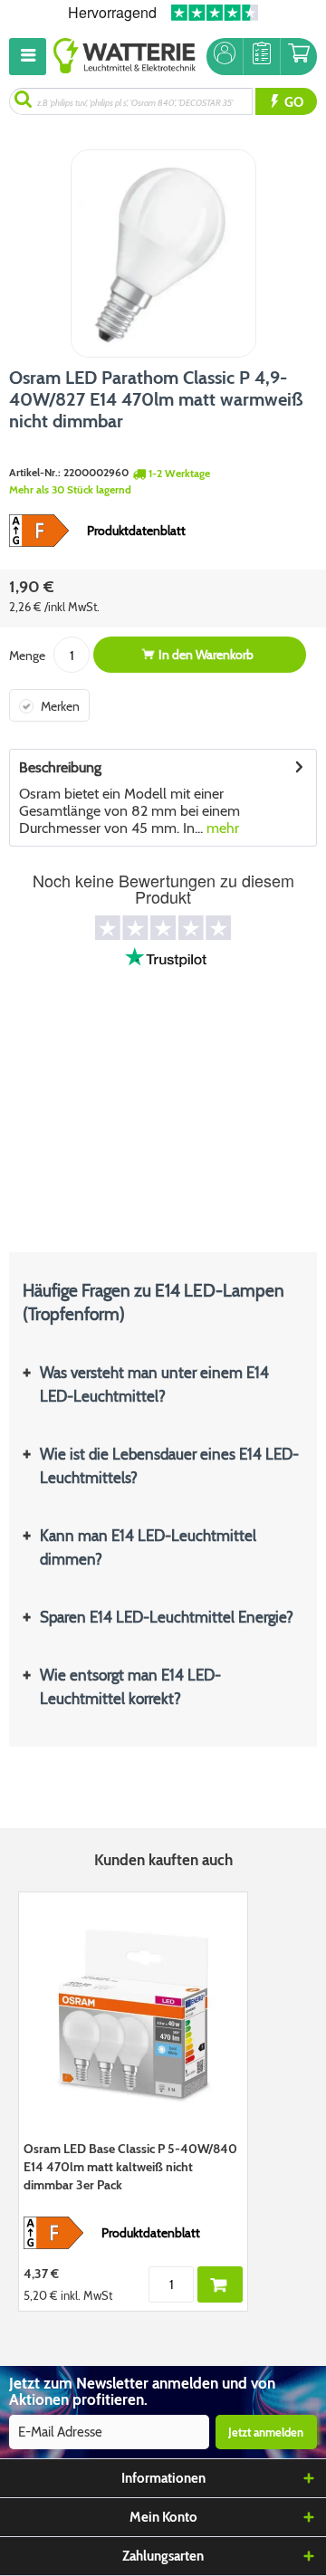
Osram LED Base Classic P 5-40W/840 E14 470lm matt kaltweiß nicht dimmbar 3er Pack (130, 2167)
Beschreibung (60, 767)
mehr (221, 828)
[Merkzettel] (262, 57)
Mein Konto (163, 2517)
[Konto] (225, 57)
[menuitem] (31, 57)
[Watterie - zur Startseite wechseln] (125, 57)
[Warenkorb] (299, 57)
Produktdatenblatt (136, 531)
